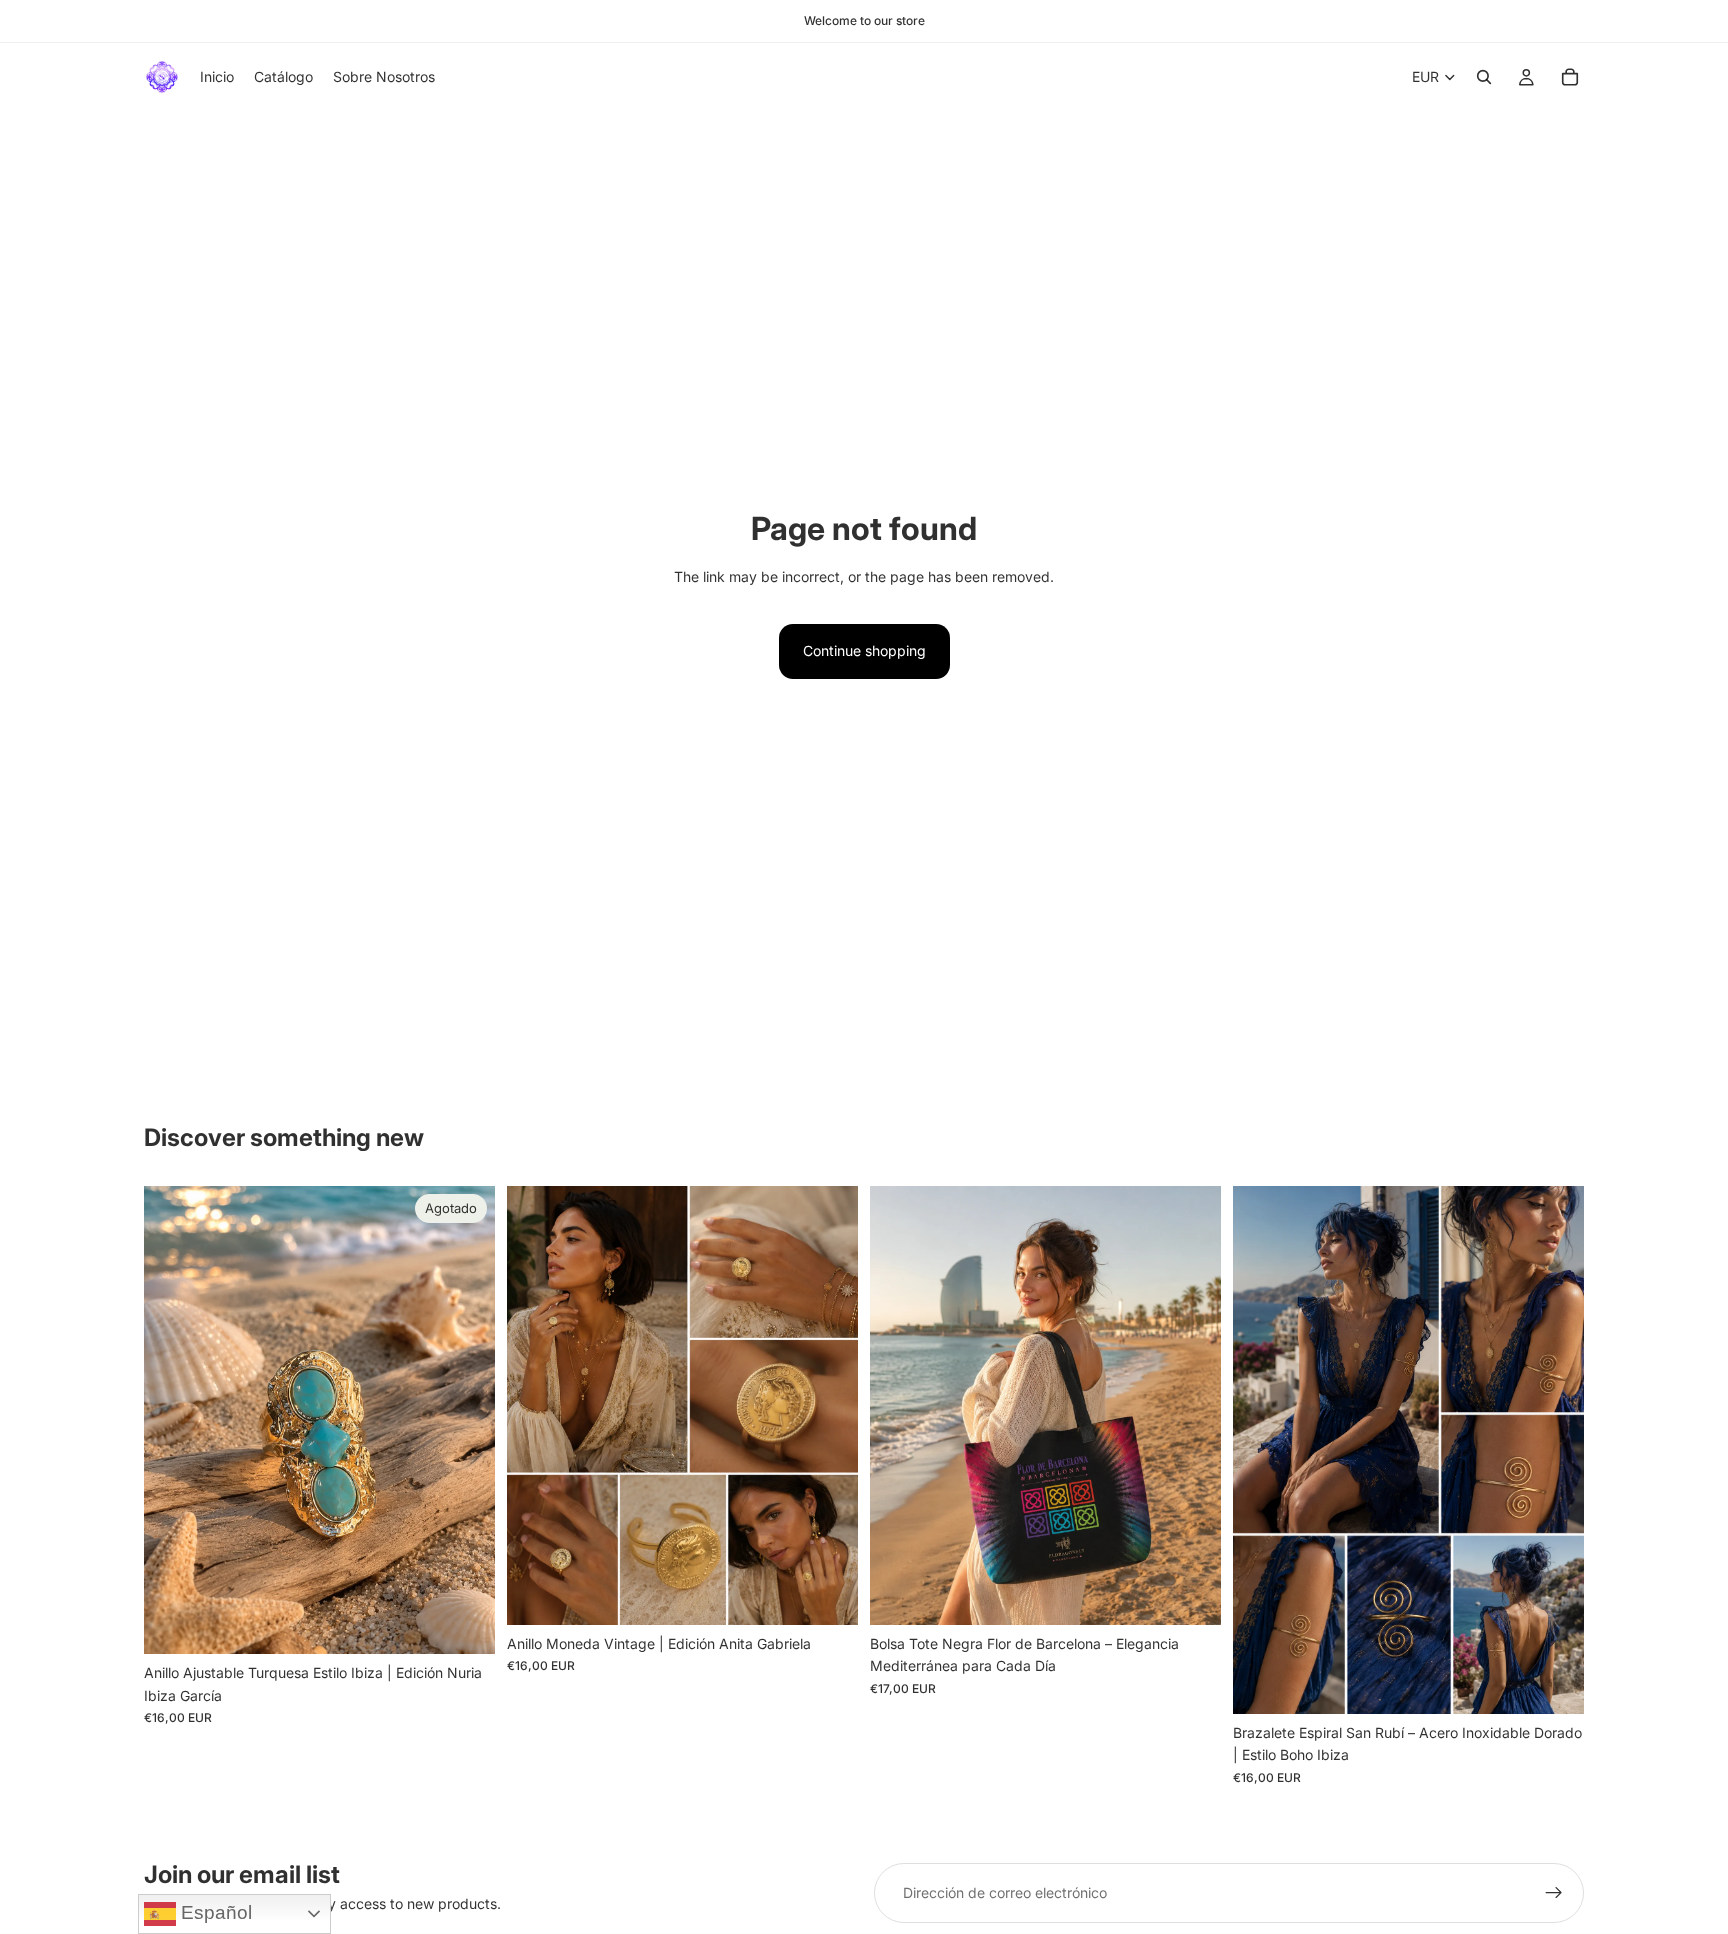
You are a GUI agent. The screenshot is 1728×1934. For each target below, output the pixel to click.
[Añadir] (827, 1594)
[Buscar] (1484, 77)
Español (214, 1912)
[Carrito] (1570, 77)
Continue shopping (864, 650)
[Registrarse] (1554, 1893)
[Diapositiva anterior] (900, 1406)
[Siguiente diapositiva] (1191, 1406)
